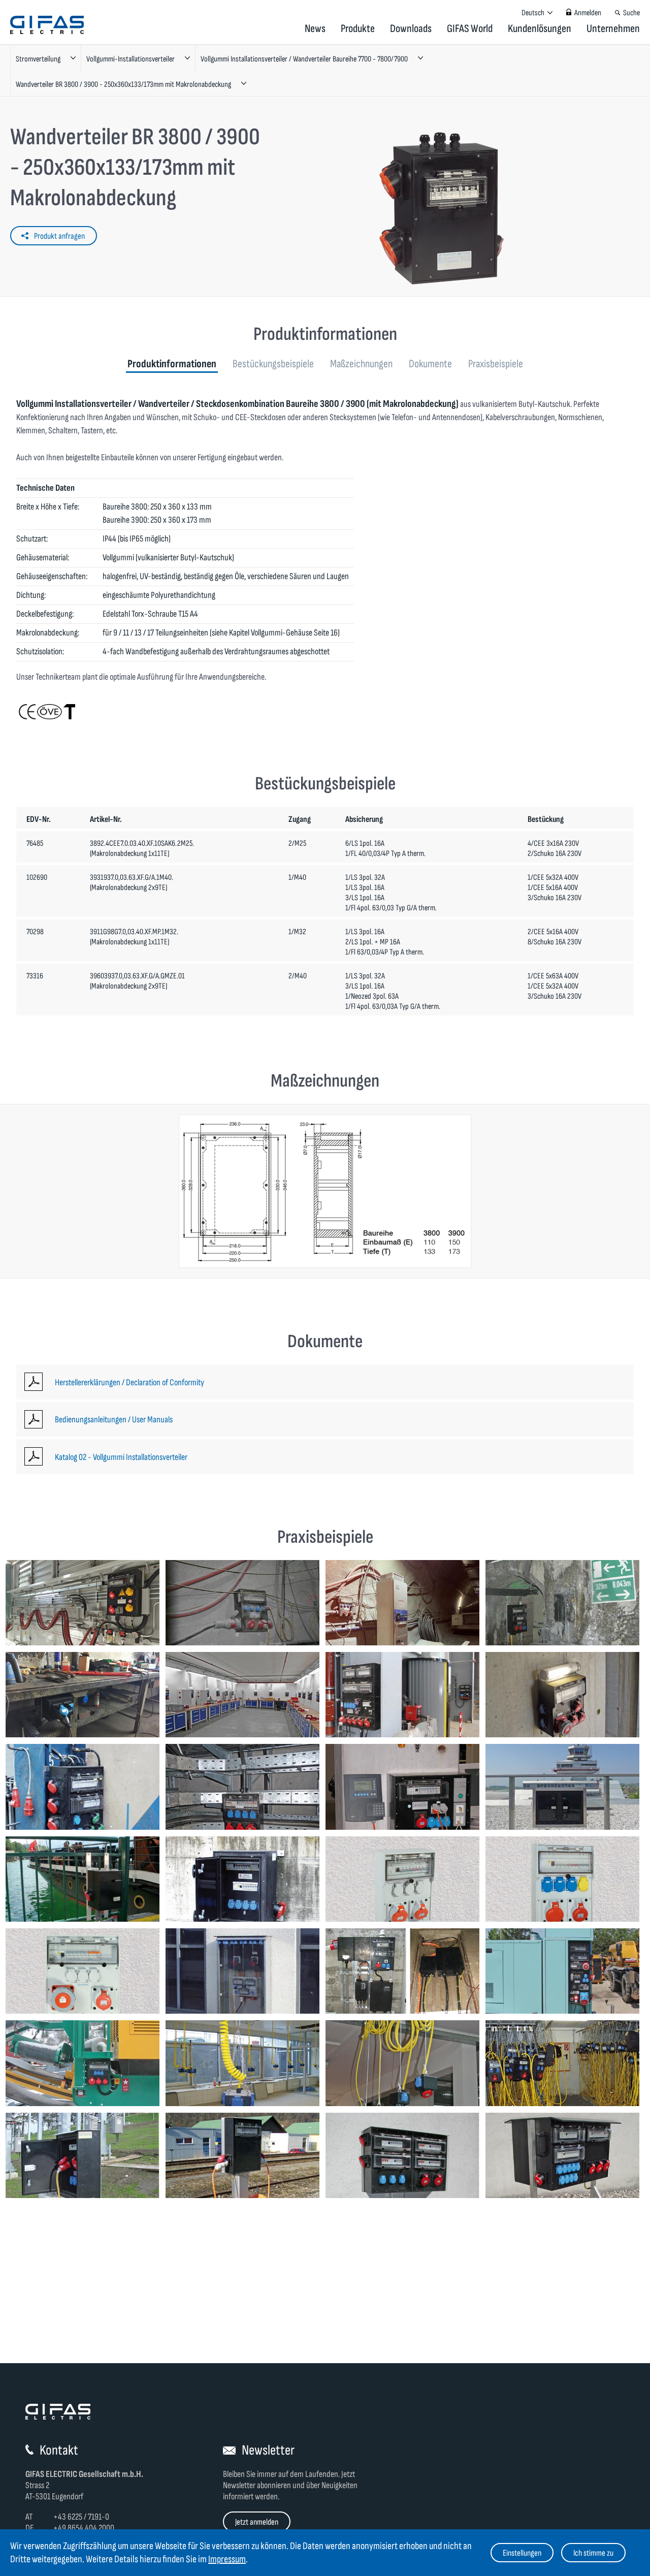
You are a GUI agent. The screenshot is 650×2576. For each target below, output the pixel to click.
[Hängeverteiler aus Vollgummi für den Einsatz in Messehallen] (562, 2063)
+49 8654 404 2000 (84, 2528)
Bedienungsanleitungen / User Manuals (114, 1420)
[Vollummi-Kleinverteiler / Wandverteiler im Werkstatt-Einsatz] (83, 1695)
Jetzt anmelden (257, 2522)
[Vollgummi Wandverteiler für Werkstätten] (402, 1695)
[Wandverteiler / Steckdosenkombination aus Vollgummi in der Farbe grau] (402, 1879)
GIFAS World (470, 29)
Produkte (358, 29)
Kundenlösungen (540, 29)
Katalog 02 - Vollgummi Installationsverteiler (121, 1457)
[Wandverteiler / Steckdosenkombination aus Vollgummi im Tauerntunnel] (562, 1603)
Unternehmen (613, 29)
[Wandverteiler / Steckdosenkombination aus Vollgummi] (242, 1787)
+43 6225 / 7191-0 (81, 2517)
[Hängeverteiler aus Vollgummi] (402, 2063)
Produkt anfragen (59, 236)
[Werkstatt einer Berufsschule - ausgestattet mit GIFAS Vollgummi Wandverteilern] (242, 1695)
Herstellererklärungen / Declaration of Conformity (129, 1382)
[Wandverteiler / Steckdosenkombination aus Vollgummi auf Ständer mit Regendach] (402, 2155)
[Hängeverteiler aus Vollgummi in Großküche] (242, 2063)
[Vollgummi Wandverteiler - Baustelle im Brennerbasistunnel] (242, 1603)
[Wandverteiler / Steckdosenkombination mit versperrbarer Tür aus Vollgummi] (242, 1879)
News (315, 29)
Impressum (227, 2559)
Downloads (411, 29)
